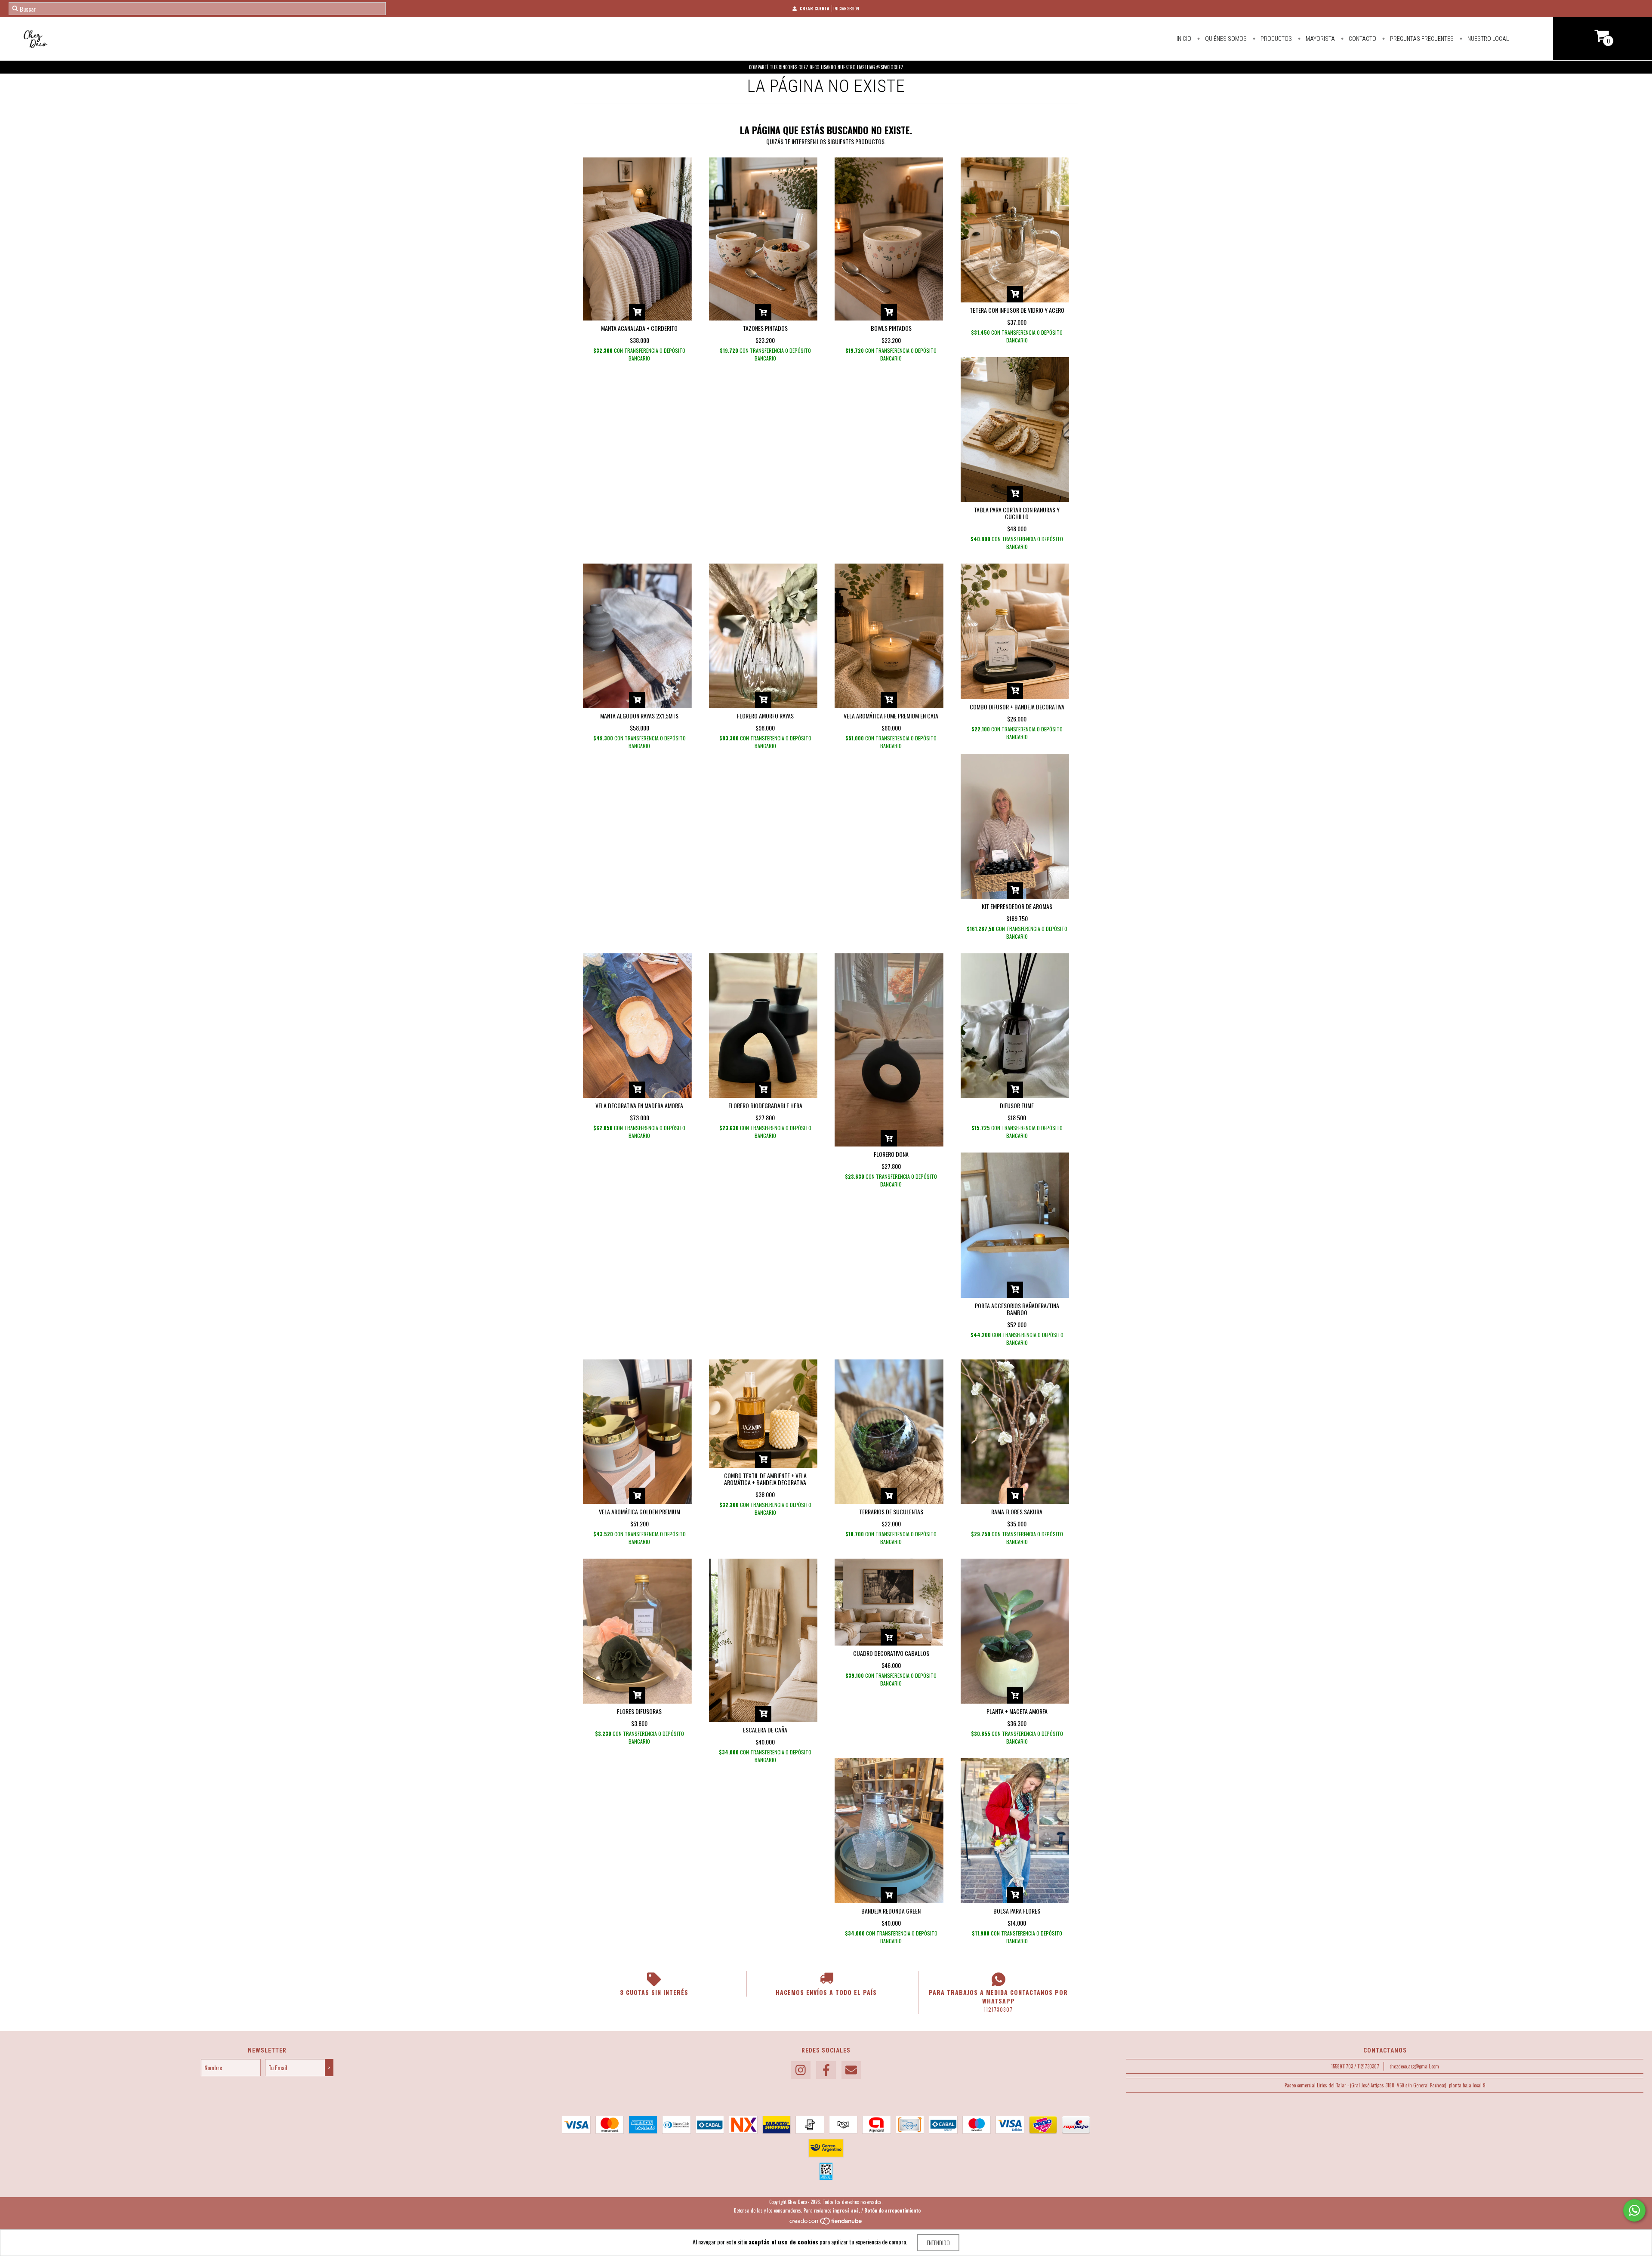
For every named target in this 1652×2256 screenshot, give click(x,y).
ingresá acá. (846, 2210)
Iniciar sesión (846, 8)
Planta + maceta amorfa (1017, 1711)
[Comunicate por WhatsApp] (1634, 2210)
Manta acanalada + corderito (639, 328)
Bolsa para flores (1017, 1911)
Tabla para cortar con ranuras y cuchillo (1017, 513)
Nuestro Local (1487, 39)
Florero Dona (891, 1154)
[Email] (851, 2070)
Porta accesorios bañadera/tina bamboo (1017, 1309)
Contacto (1362, 39)
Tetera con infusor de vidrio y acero (1017, 310)
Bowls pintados (891, 328)
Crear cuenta (815, 8)
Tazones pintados (765, 328)
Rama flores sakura (1017, 1512)
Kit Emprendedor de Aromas (1017, 906)
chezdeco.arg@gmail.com (1414, 2066)
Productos (1276, 39)
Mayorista (1320, 39)
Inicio (1184, 39)
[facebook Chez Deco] (826, 2070)
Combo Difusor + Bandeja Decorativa (1017, 707)
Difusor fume (1017, 1105)
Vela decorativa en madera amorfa (639, 1105)
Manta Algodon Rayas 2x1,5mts (639, 716)
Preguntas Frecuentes (1421, 39)
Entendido (938, 2242)
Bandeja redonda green (891, 1911)
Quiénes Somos (1225, 39)
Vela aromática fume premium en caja (891, 716)
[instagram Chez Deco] (801, 2070)
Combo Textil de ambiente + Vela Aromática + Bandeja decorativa (765, 1479)
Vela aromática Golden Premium (640, 1512)
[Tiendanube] (826, 2223)
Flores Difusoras (639, 1711)
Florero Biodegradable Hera (765, 1105)
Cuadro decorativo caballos (891, 1653)
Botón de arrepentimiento (892, 2210)
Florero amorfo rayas (765, 716)
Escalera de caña (765, 1730)
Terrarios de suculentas (891, 1512)
